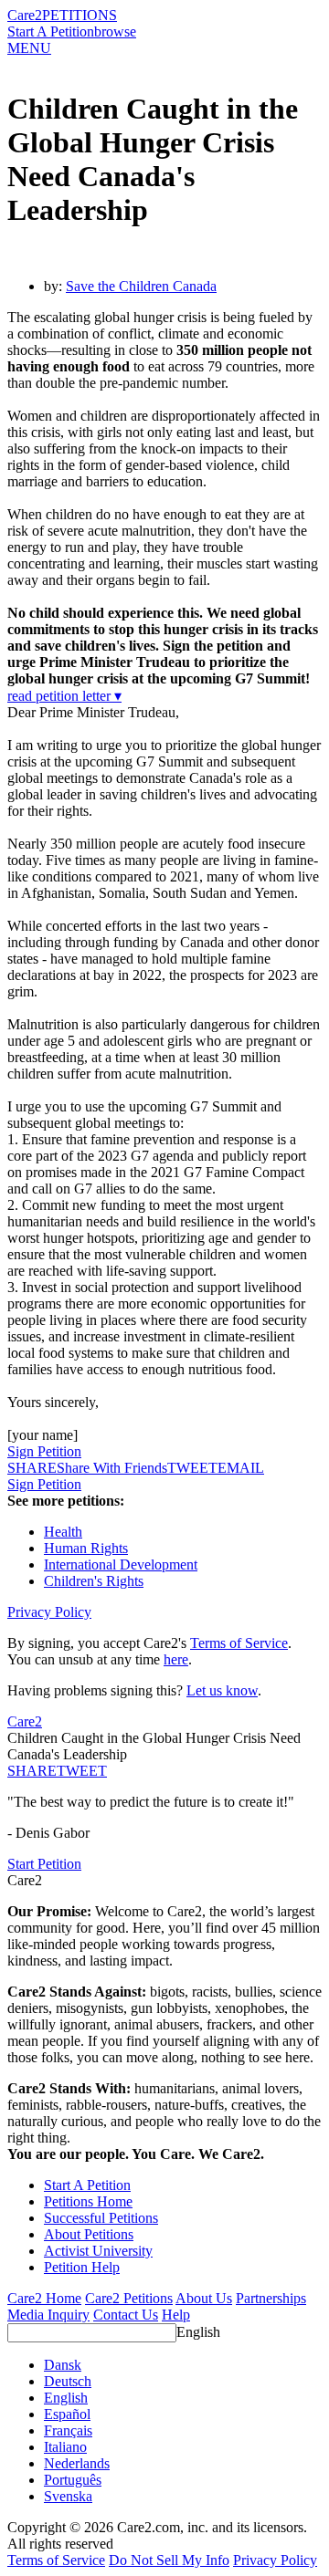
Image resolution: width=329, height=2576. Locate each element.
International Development (121, 1564)
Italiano (65, 2447)
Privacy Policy (49, 1612)
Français (68, 2430)
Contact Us (126, 2315)
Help (176, 2315)
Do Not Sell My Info (169, 2560)
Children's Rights (94, 1581)
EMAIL (241, 1468)
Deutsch (68, 2381)
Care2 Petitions (129, 2298)
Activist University (98, 2251)
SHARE (32, 1771)
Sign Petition (44, 1451)
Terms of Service (239, 1643)
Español (67, 2414)
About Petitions (89, 2234)
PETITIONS (80, 15)
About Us (204, 2298)
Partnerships (271, 2298)
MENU (29, 48)
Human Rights (86, 1548)
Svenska (68, 2496)
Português (73, 2480)
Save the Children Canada (141, 286)
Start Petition (44, 1864)
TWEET (192, 1468)
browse (115, 31)
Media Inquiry (48, 2315)
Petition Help (82, 2267)
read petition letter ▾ (64, 696)
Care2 (25, 15)
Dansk (63, 2365)
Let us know (222, 1690)
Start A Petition (51, 31)
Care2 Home (44, 2298)
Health (63, 1532)
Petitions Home (88, 2201)
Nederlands (77, 2463)
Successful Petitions (101, 2218)
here (176, 1659)
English (198, 2332)
